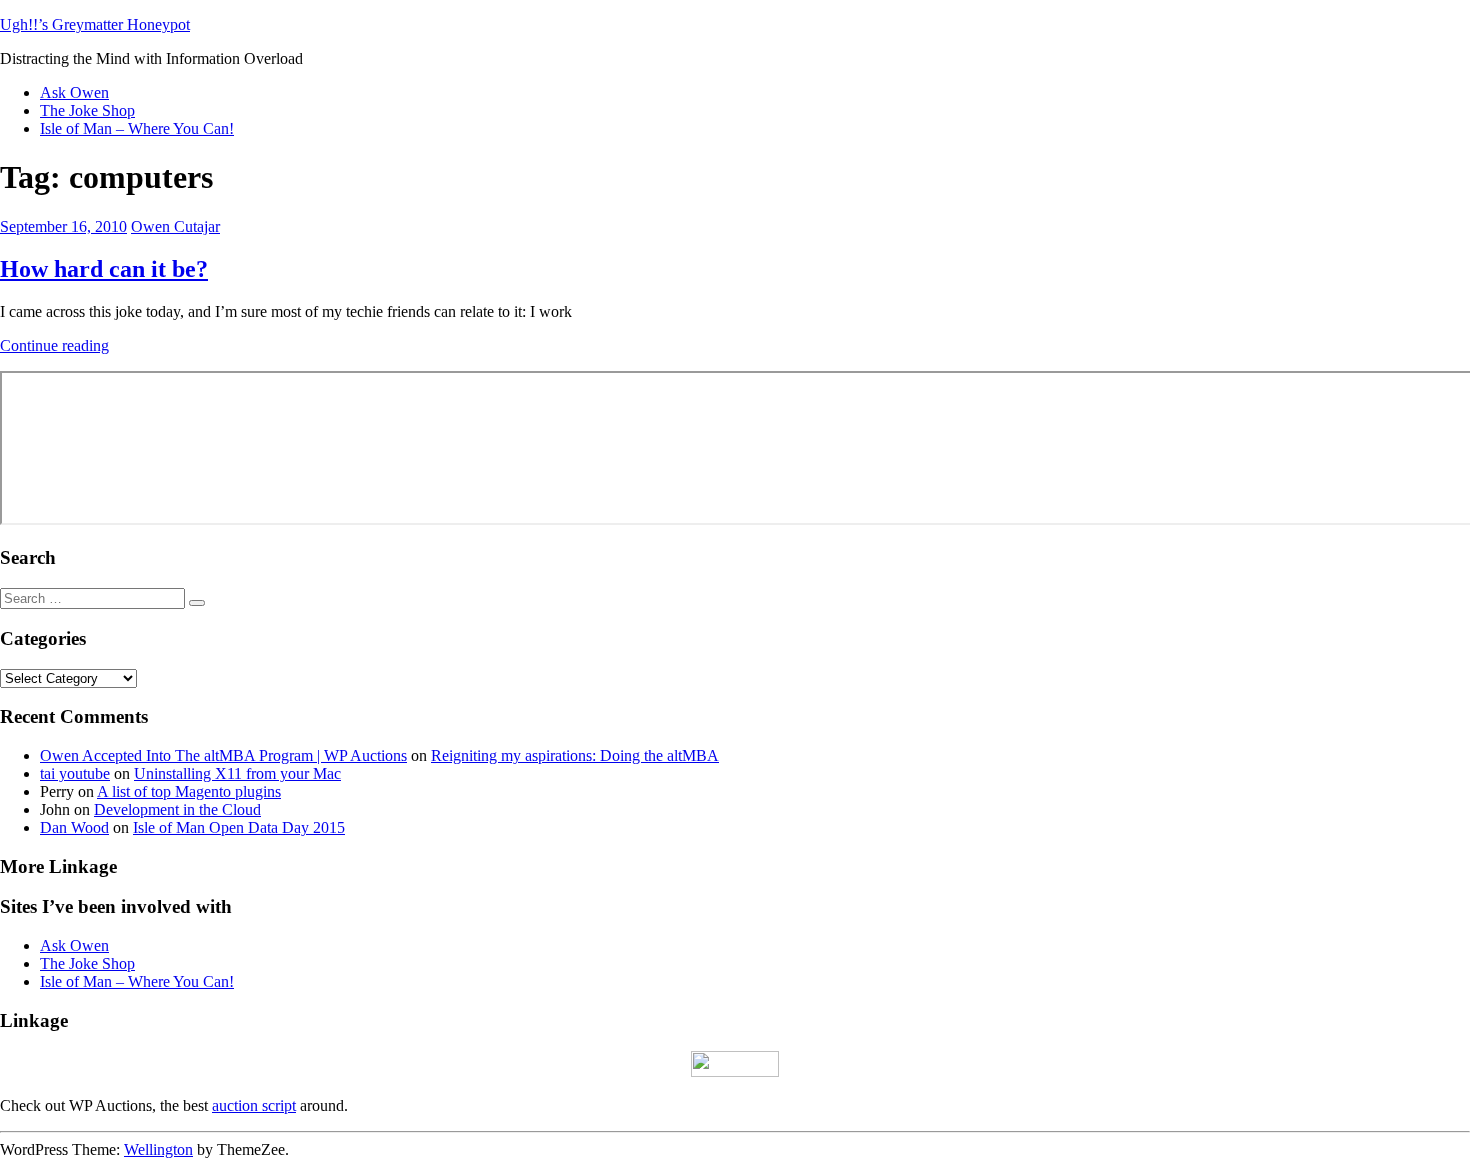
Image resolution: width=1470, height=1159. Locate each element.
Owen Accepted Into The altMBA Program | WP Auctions (223, 755)
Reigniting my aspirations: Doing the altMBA (575, 755)
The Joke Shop (87, 110)
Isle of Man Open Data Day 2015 (239, 827)
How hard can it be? (104, 269)
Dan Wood (74, 827)
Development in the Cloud (177, 809)
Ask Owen (74, 92)
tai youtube (75, 773)
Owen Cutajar (175, 226)
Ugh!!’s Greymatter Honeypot (95, 24)
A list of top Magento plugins (189, 791)
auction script (254, 1105)
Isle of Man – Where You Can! (137, 128)
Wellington (158, 1149)
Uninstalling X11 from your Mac (237, 773)
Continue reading (54, 345)
